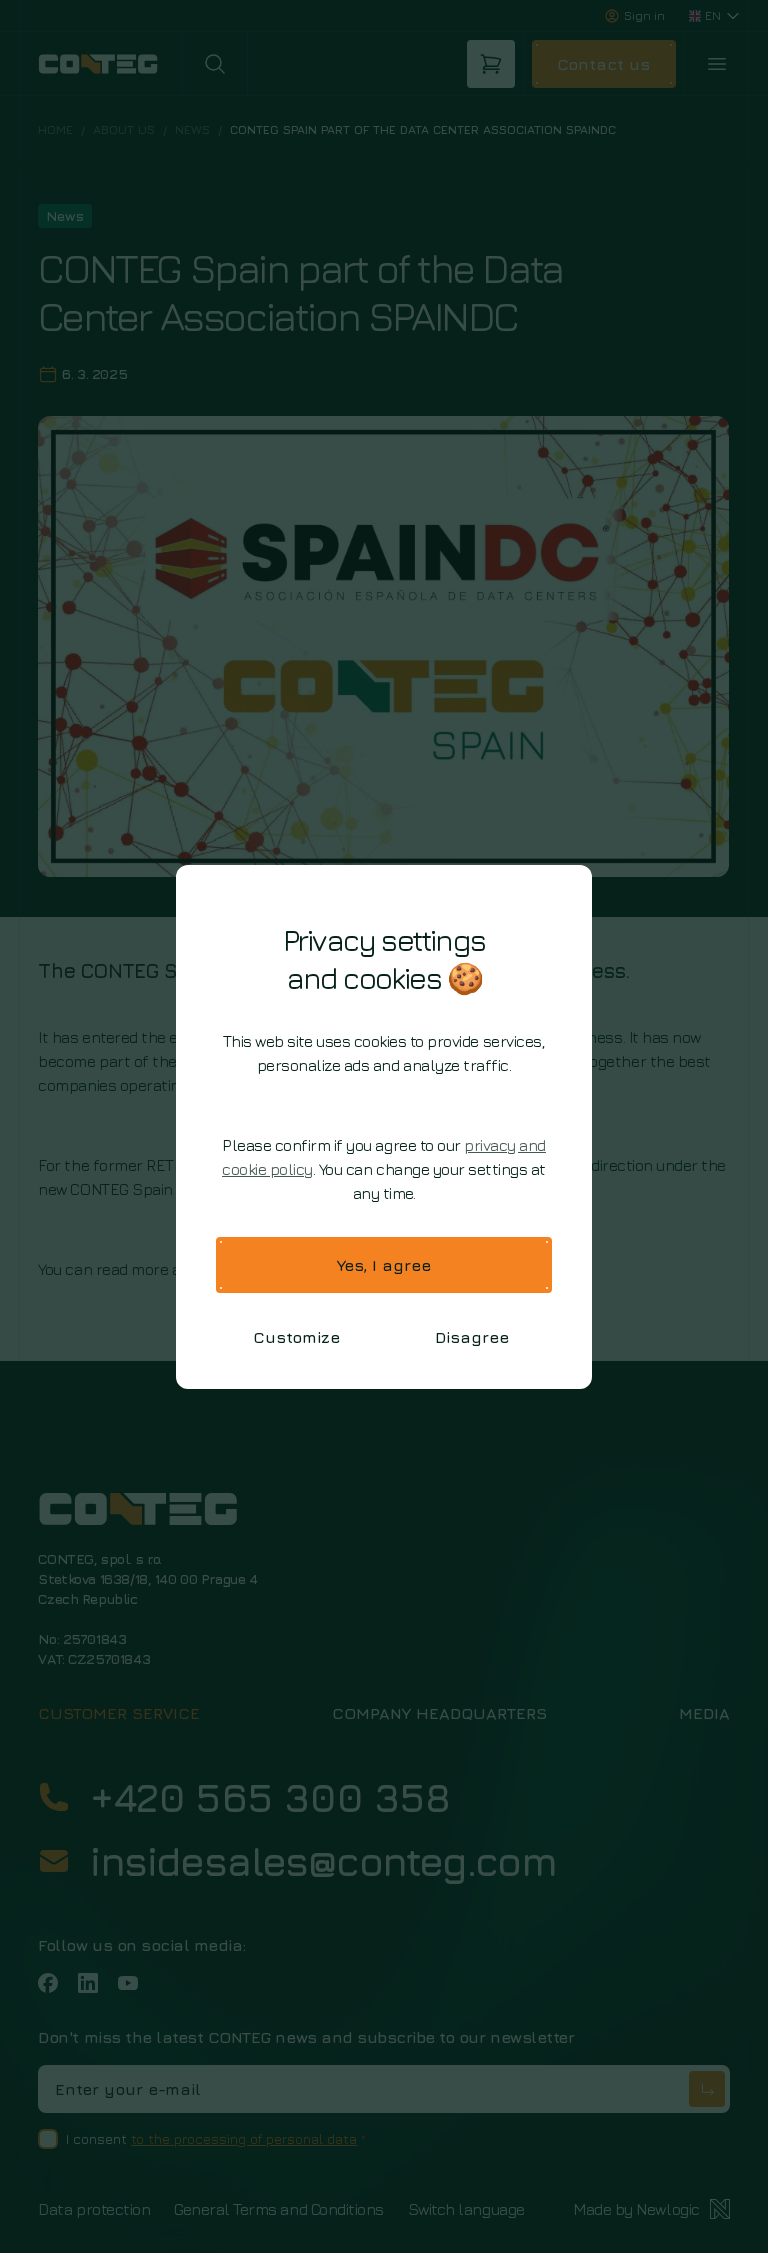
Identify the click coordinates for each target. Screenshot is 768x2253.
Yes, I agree (384, 1265)
